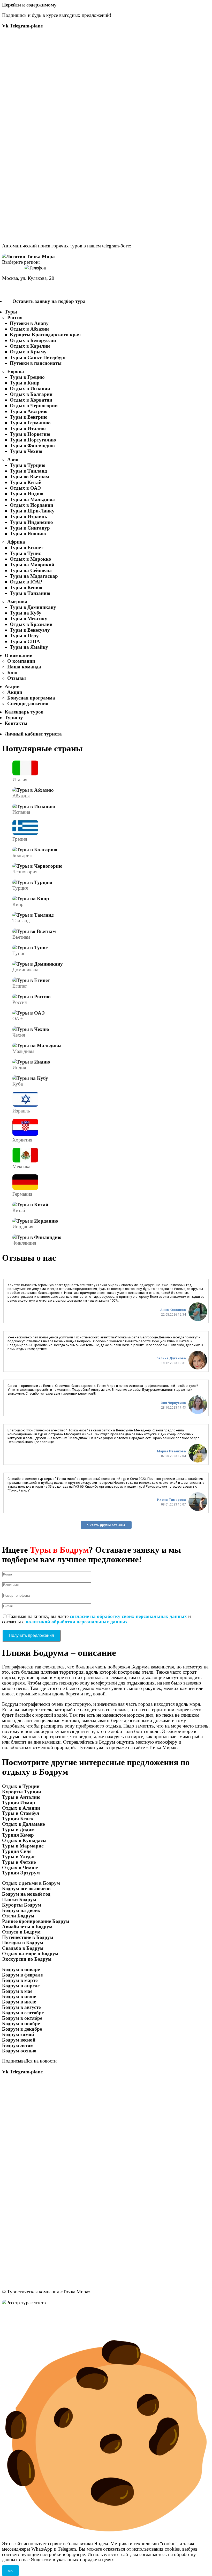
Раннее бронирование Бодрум (36, 1921)
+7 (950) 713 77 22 (22, 289)
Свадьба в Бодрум (23, 1948)
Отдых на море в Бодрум (30, 1954)
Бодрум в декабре (22, 2029)
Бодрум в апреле (21, 1986)
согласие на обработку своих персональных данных (128, 1616)
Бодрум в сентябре (23, 2013)
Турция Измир (19, 1803)
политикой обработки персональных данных (77, 1622)
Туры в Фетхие (19, 1862)
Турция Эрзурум (21, 1873)
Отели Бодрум (18, 1916)
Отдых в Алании (21, 1808)
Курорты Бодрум (22, 1905)
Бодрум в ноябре (21, 2024)
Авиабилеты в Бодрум (27, 1927)
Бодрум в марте (20, 1980)
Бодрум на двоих (21, 1910)
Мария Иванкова (171, 1451)
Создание (13, 2329)
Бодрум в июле (19, 2002)
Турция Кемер (18, 1835)
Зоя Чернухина (173, 1403)
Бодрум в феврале (22, 1975)
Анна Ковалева (173, 1310)
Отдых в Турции (21, 1786)
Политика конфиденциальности (38, 2313)
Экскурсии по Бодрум (27, 1959)
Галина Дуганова (171, 1358)
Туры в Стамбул (21, 1813)
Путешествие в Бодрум (28, 1937)
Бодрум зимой (18, 2034)
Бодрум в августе (21, 2007)
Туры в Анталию (21, 1797)
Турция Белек (18, 1819)
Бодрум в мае (17, 1991)
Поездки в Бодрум (23, 1943)
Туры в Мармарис (23, 1846)
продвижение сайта (50, 2329)
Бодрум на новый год (26, 1894)
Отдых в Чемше (20, 1868)
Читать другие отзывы (106, 1525)
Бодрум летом (18, 2045)
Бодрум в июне (19, 1996)
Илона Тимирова (171, 1500)
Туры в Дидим (18, 1829)
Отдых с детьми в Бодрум (31, 1883)
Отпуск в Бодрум (21, 1932)
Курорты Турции (22, 1792)
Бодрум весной (19, 2040)
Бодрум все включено (26, 1889)
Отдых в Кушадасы (24, 1840)
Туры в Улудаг (19, 1857)
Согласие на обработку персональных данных (54, 2318)
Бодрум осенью (19, 2051)
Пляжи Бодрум (19, 1899)
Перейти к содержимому (29, 5)
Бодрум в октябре (22, 2018)
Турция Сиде (17, 1851)
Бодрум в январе (21, 1969)
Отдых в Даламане (23, 1824)
